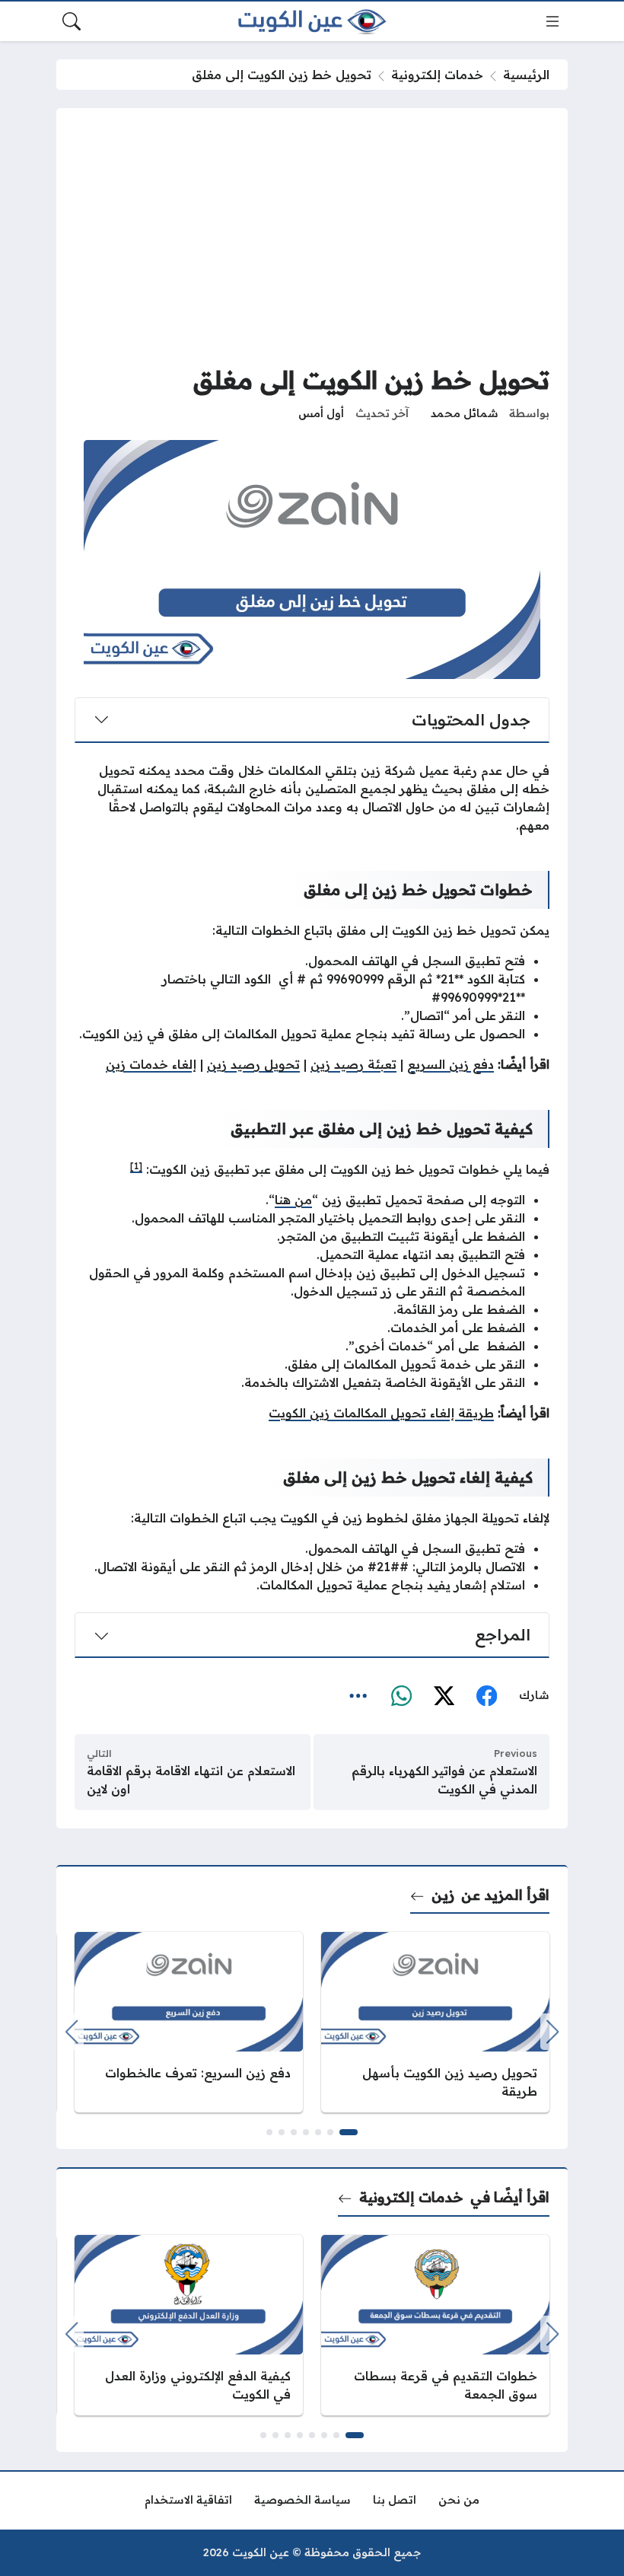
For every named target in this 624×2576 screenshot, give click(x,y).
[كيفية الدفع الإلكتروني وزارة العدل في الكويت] (189, 2325)
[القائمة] (552, 21)
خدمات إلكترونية (437, 75)
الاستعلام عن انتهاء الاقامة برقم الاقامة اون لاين (191, 1780)
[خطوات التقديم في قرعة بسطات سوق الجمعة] (435, 2325)
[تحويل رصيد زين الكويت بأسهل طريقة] (435, 2022)
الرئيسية (526, 75)
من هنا (293, 1200)
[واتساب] (401, 1696)
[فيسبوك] (486, 1696)
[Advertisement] (312, 241)
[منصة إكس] (444, 1696)
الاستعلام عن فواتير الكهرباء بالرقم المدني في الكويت (444, 1780)
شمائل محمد (465, 413)
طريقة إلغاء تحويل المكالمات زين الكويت (381, 1413)
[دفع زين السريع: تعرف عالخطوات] (189, 2022)
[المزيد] (358, 1696)
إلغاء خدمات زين (151, 1064)
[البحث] (72, 21)
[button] (349, 2132)
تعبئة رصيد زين (353, 1064)
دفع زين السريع (450, 1064)
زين (443, 1895)
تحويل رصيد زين (253, 1064)
